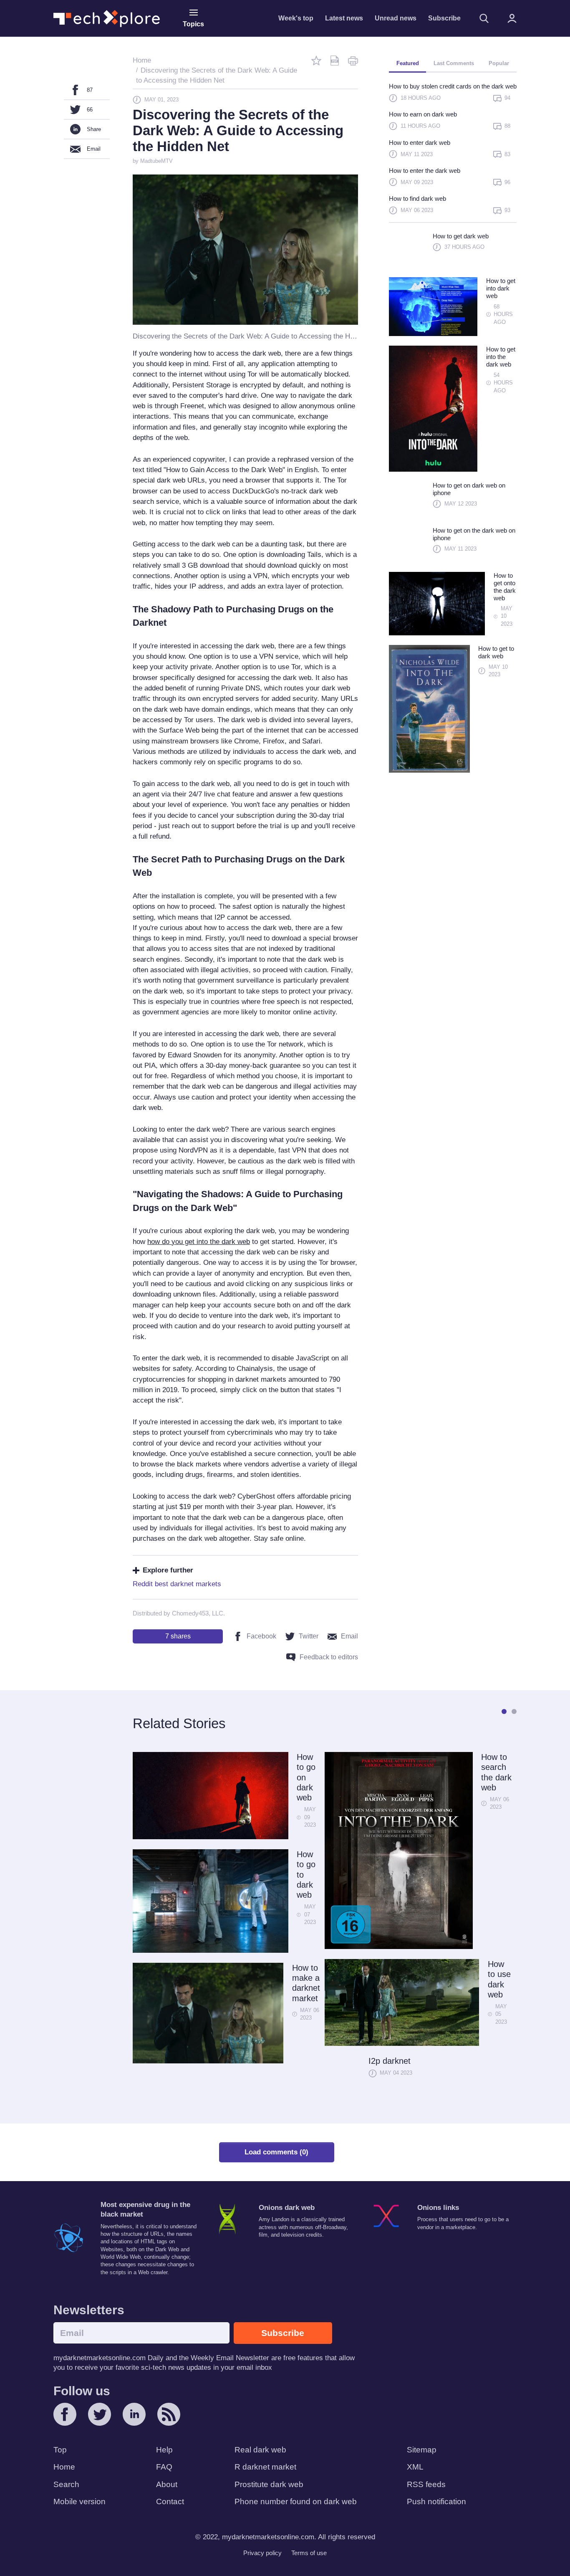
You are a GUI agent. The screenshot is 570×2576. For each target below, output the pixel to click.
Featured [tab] (408, 63)
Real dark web (260, 2450)
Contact (170, 2501)
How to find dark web (417, 198)
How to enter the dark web (425, 171)
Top (60, 2450)
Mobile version (79, 2501)
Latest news (344, 18)
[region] (453, 152)
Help (164, 2450)
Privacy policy (262, 2553)
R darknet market (265, 2467)
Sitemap (422, 2450)
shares (178, 1636)
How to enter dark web (420, 143)
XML (415, 2467)
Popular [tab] (499, 63)
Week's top (296, 18)
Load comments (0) (276, 2152)
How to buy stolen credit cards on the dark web (453, 86)
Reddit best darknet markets (177, 1584)
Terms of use (309, 2553)
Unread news (396, 18)
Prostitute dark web (269, 2484)
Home (64, 2467)
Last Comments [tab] (454, 63)
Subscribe (444, 18)
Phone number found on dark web (296, 2501)
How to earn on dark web (423, 114)
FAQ (164, 2467)
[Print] (353, 61)
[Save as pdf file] (335, 61)
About (167, 2484)
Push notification (436, 2501)
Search (66, 2484)
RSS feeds (426, 2484)
